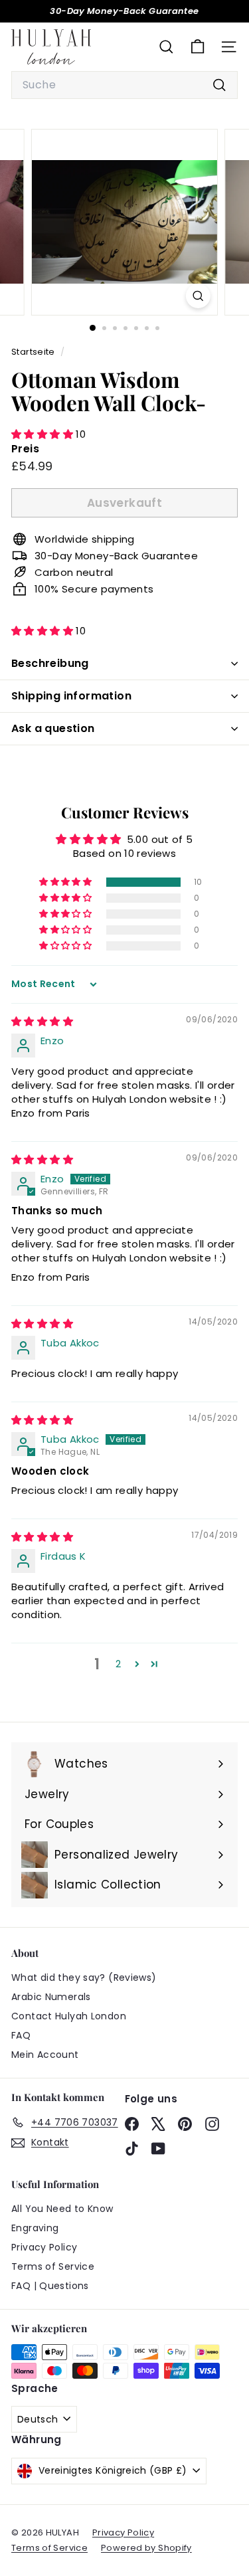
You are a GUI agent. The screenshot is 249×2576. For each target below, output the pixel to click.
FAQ (21, 2035)
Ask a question (53, 728)
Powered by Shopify (146, 2548)
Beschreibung (50, 663)
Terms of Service (53, 2266)
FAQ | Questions (50, 2286)
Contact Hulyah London (69, 2016)
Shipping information (71, 696)
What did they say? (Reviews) (84, 1978)
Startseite (34, 352)
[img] (42, 1021)
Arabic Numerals (51, 1997)
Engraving (35, 2228)
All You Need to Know (62, 2209)
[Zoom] (198, 296)
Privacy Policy (44, 2247)
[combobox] (124, 85)
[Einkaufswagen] (198, 47)
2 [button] (118, 1664)
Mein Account (45, 2055)
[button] (43, 434)
